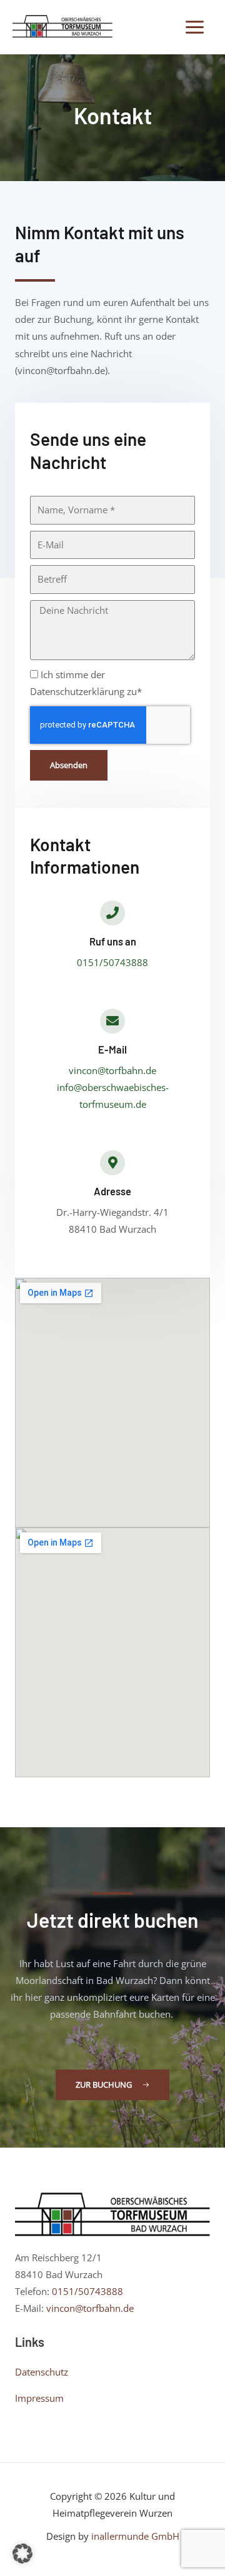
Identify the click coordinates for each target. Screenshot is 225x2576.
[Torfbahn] (62, 27)
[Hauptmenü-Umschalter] (195, 27)
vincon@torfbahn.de (112, 1070)
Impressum (39, 2398)
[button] (22, 2554)
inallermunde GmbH (135, 2536)
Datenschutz (42, 2372)
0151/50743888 (112, 962)
